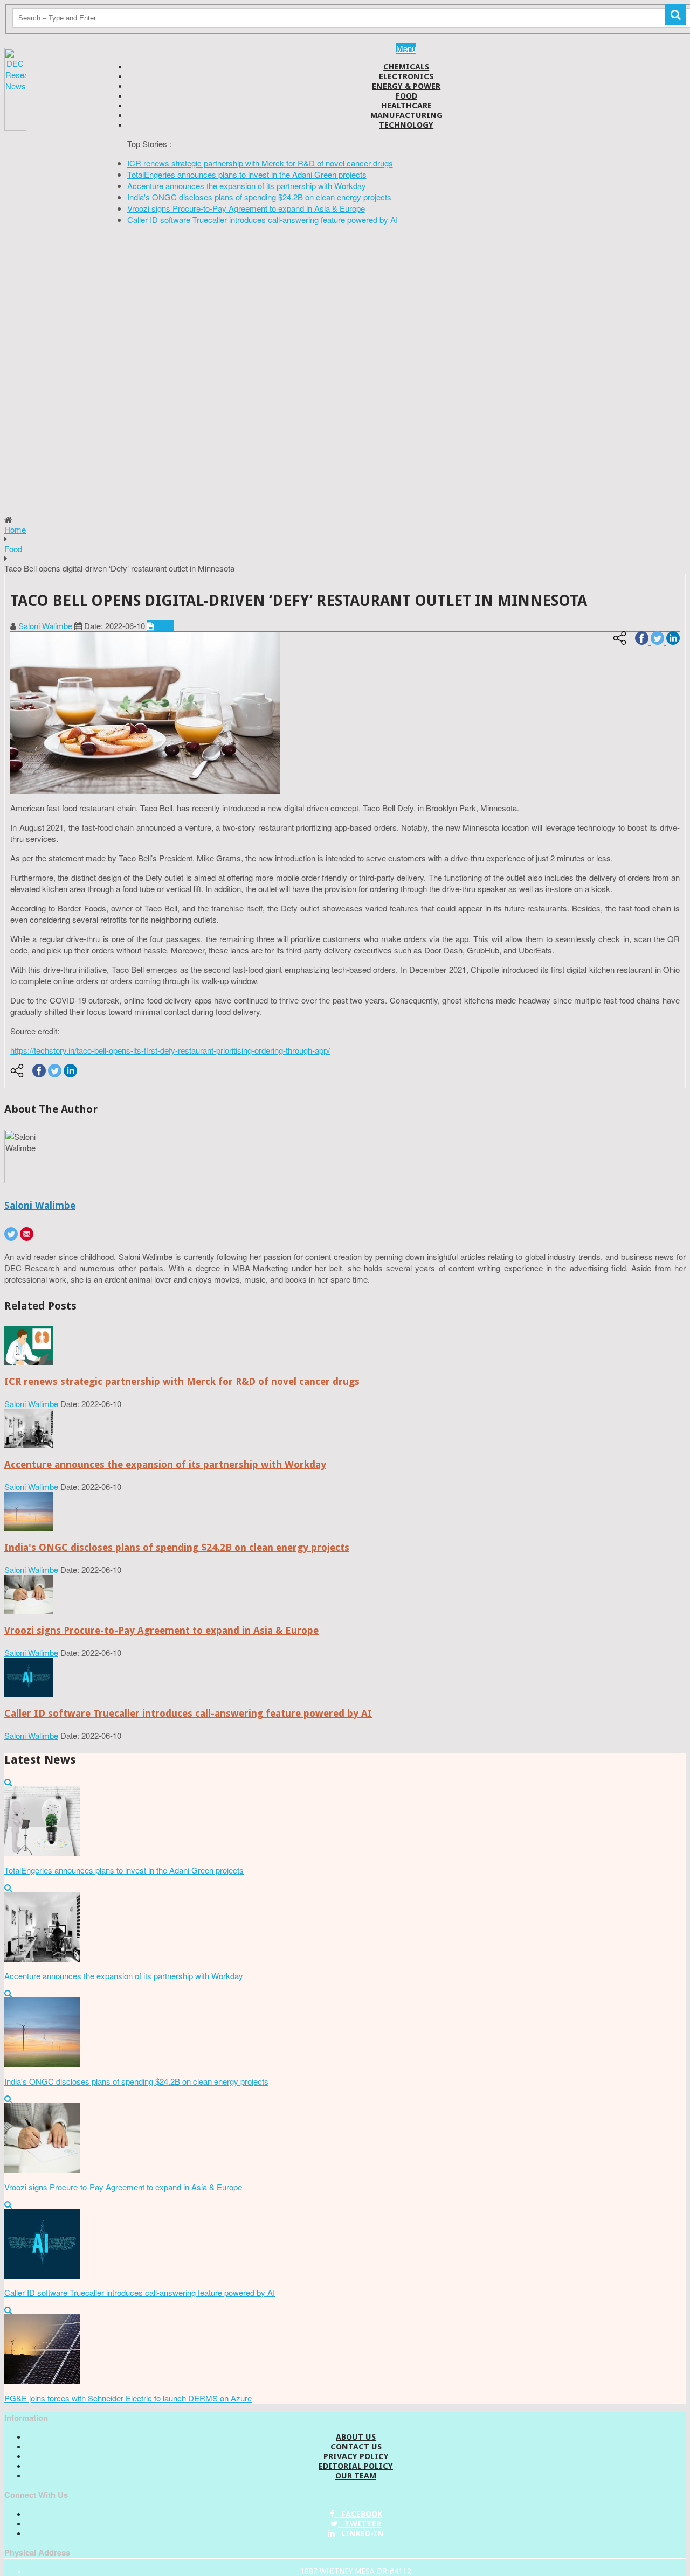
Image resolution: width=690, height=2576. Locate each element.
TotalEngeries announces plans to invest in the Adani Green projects (247, 174)
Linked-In (359, 2533)
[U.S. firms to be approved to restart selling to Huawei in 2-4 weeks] (29, 1362)
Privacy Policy (356, 2456)
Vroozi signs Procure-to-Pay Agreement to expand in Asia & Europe (246, 208)
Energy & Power (406, 86)
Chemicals (406, 67)
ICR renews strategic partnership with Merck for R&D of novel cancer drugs (260, 163)
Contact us (356, 2447)
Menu (406, 48)
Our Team (356, 2476)
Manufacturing (406, 115)
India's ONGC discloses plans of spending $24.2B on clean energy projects (259, 197)
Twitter (360, 2524)
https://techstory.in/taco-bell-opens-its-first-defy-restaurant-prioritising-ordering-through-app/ (170, 1050)
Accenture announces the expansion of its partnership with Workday (247, 186)
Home (15, 529)
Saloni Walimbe (45, 626)
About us (356, 2437)
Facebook (358, 2514)
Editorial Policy (356, 2466)
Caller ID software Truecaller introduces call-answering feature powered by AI (263, 220)
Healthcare (406, 106)
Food (406, 96)
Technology (406, 125)
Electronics (406, 76)
